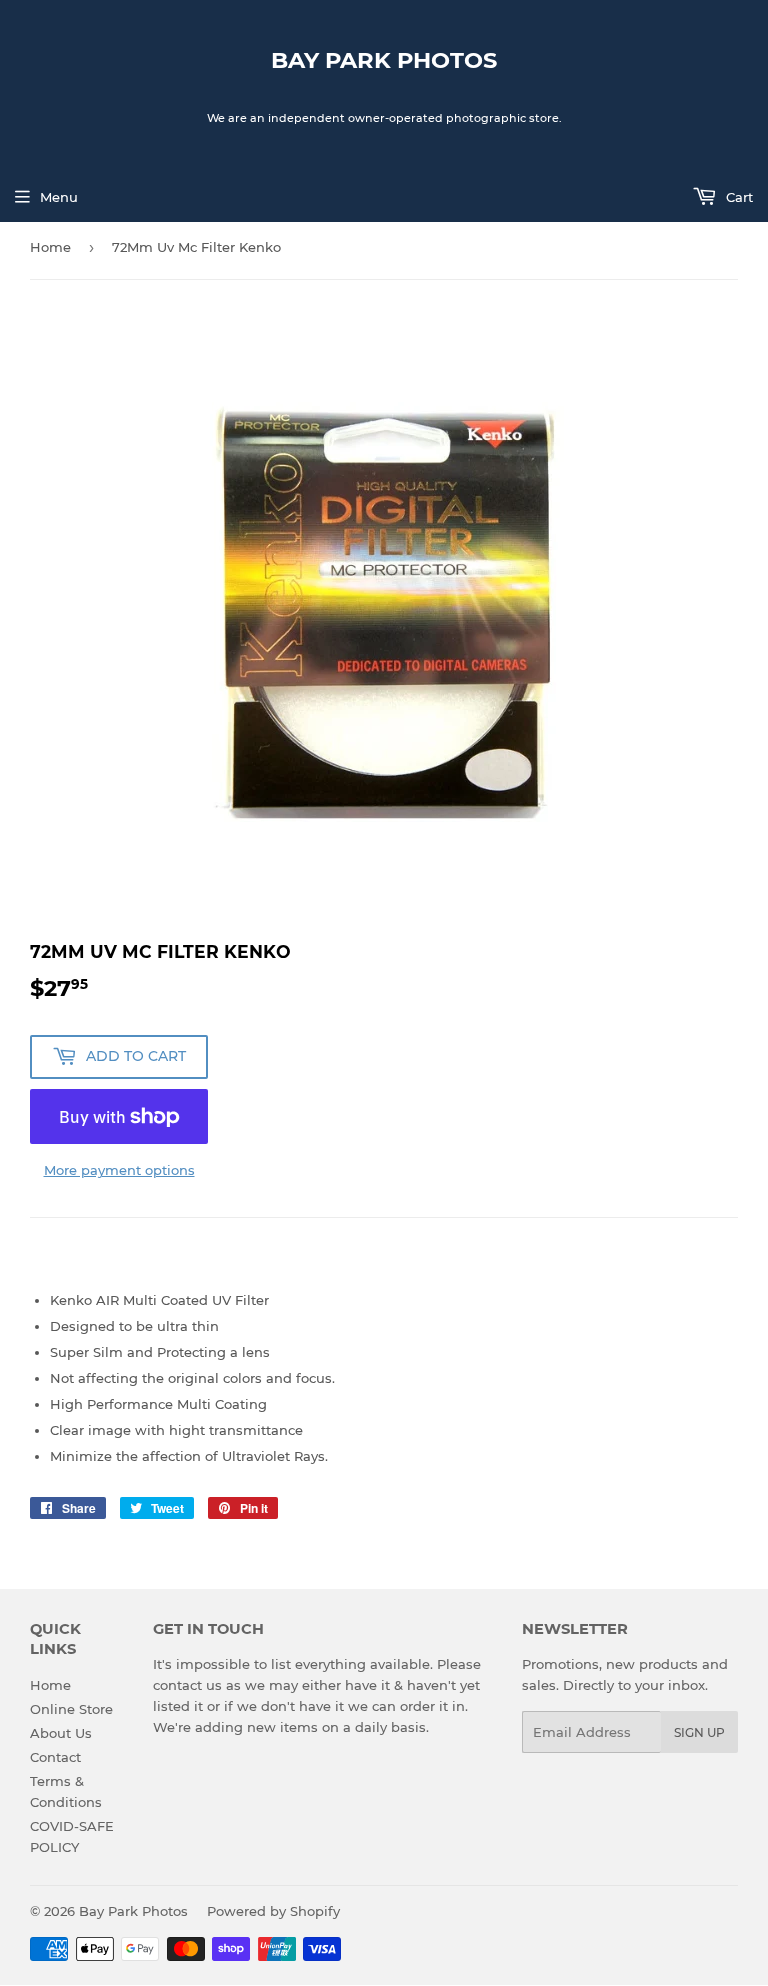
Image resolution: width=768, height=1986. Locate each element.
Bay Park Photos (384, 60)
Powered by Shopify (273, 1911)
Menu (59, 197)
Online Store (71, 1709)
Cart (737, 197)
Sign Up (699, 1732)
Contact (55, 1757)
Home (50, 247)
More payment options (119, 1170)
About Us (61, 1733)
